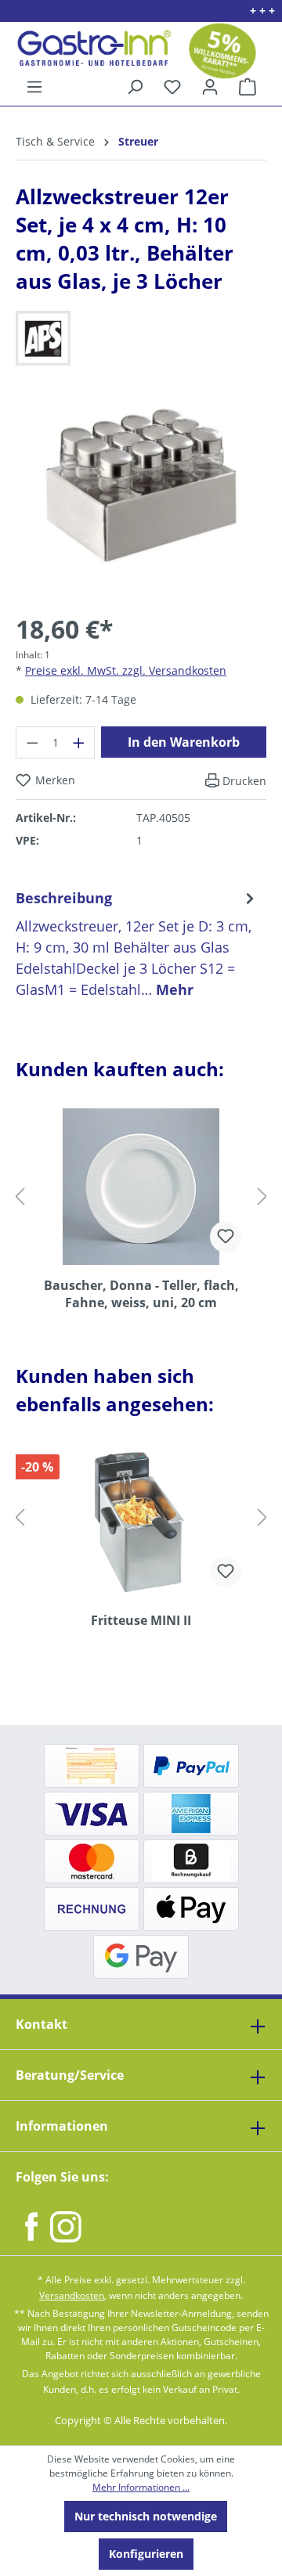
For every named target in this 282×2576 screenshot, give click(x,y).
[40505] (141, 485)
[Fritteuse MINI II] (141, 1522)
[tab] (137, 944)
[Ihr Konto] (210, 87)
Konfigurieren (146, 2554)
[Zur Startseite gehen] (88, 48)
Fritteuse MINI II (141, 1620)
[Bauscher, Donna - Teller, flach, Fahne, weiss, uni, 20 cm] (141, 1187)
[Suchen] (135, 87)
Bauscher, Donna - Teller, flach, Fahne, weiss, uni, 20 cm (141, 1294)
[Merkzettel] (172, 87)
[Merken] (226, 1237)
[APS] (141, 338)
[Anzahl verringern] (32, 742)
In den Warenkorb (184, 742)
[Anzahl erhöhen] (79, 742)
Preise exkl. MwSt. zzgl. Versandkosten (126, 670)
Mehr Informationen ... (141, 2487)
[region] (141, 497)
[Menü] (34, 87)
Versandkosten (72, 2295)
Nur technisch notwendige (146, 2516)
